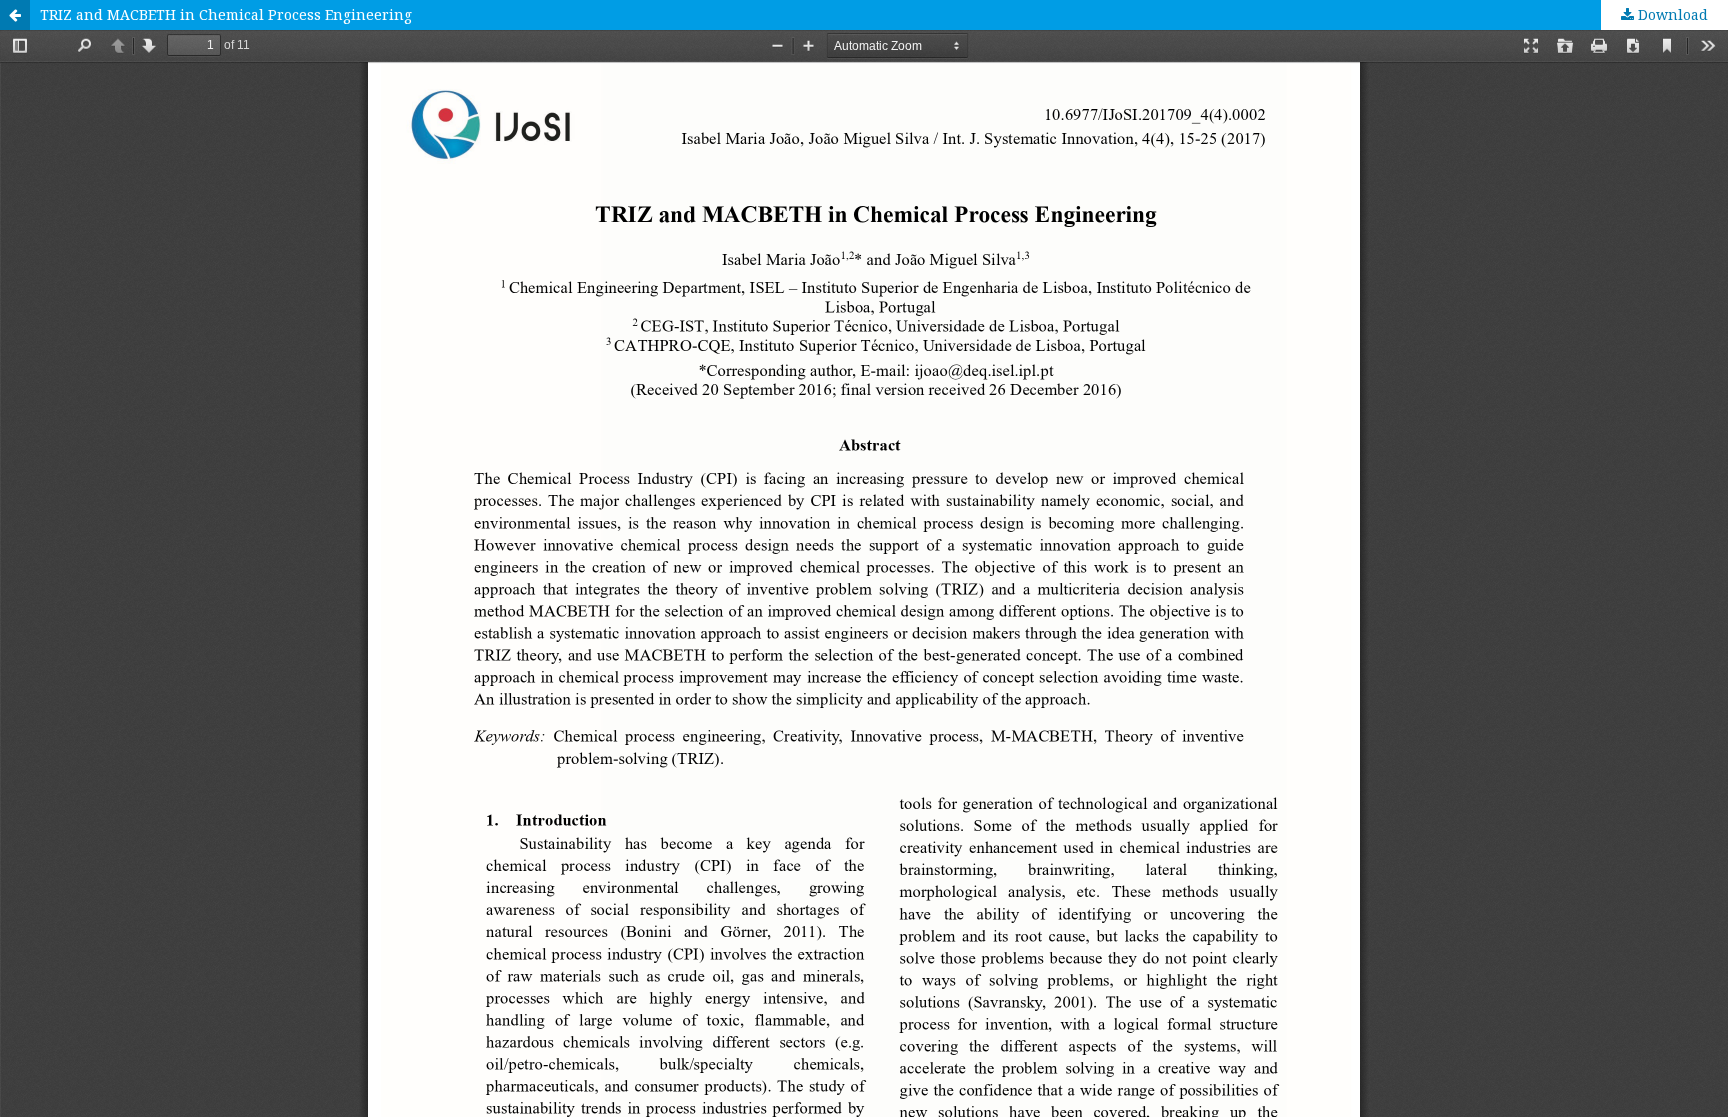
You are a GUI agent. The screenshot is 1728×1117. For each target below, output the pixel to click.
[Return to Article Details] (15, 15)
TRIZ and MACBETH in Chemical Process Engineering (226, 14)
